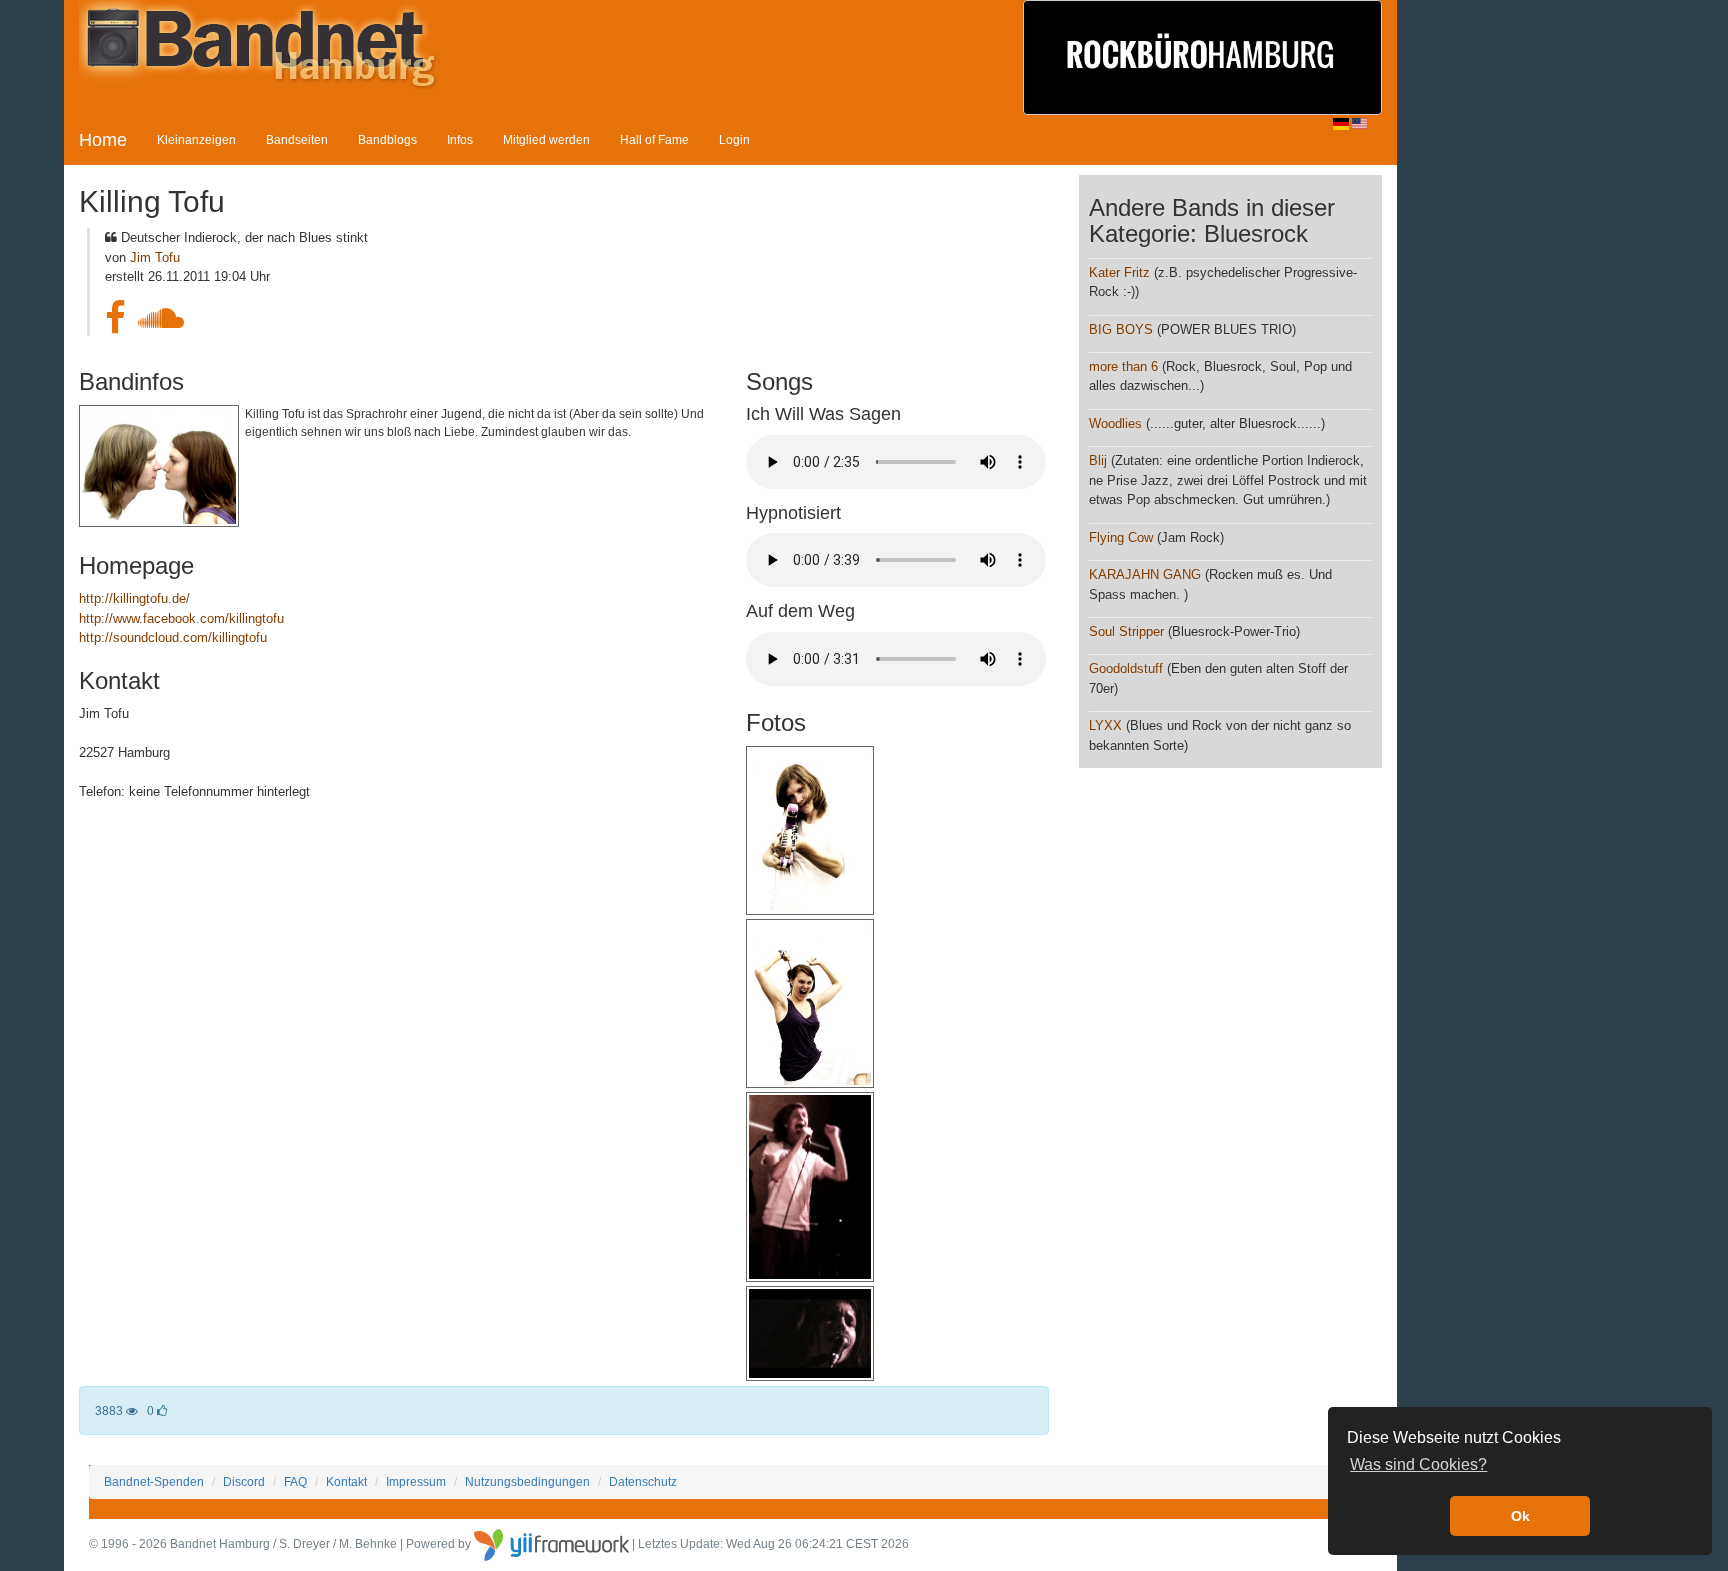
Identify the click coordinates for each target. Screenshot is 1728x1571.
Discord (244, 1481)
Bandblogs (387, 139)
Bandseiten (297, 139)
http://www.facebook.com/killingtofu (181, 618)
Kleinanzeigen (196, 139)
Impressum (416, 1481)
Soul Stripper (1126, 631)
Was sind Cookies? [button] (1418, 1464)
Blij (1098, 460)
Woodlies (1115, 423)
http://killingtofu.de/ (134, 598)
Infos (460, 139)
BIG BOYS (1121, 329)
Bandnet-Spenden (154, 1481)
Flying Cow (1121, 537)
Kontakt (346, 1481)
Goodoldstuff (1126, 668)
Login (734, 139)
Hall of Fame (654, 139)
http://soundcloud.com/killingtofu (173, 637)
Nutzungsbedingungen (527, 1481)
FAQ (295, 1481)
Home (103, 140)
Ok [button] (1520, 1516)
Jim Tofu (155, 257)
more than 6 (1123, 366)
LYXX (1105, 725)
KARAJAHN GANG (1145, 574)
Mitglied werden (546, 139)
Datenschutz (643, 1481)
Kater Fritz (1119, 272)
